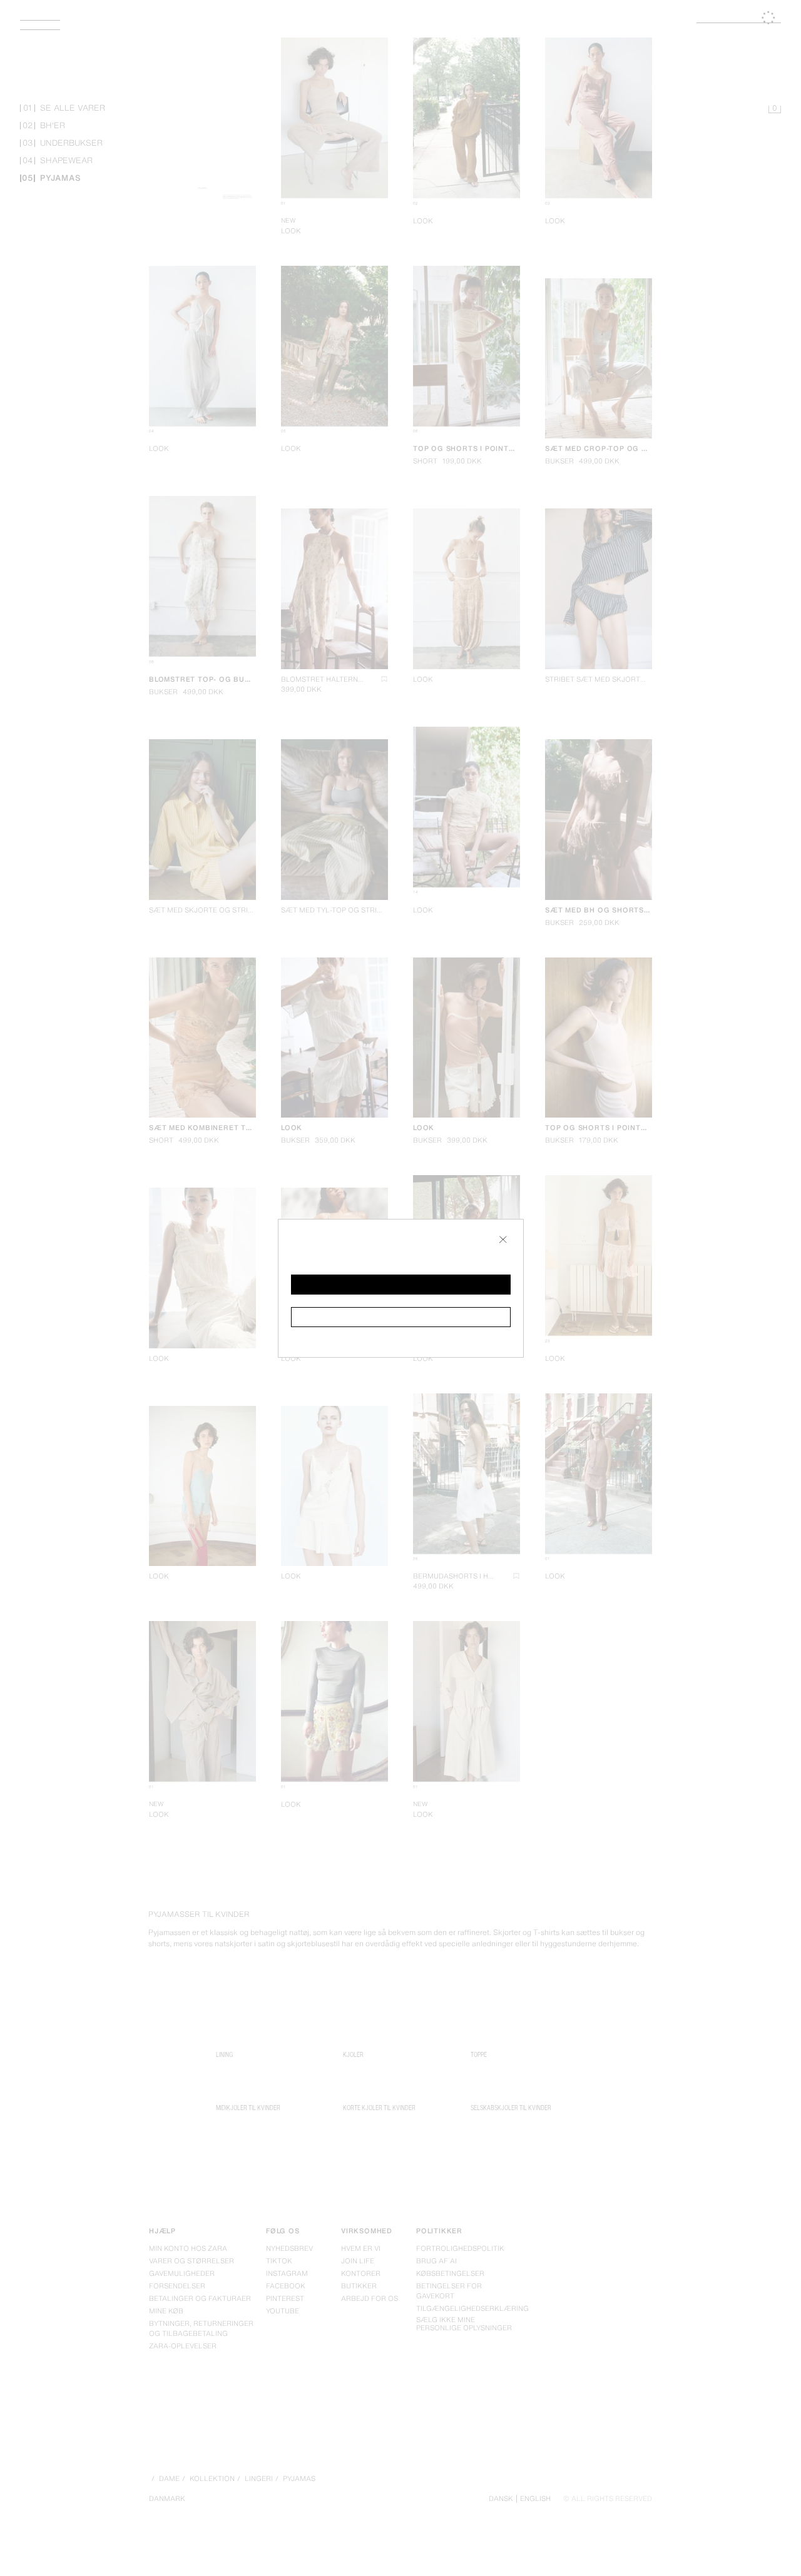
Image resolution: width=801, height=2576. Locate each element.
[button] (401, 1285)
